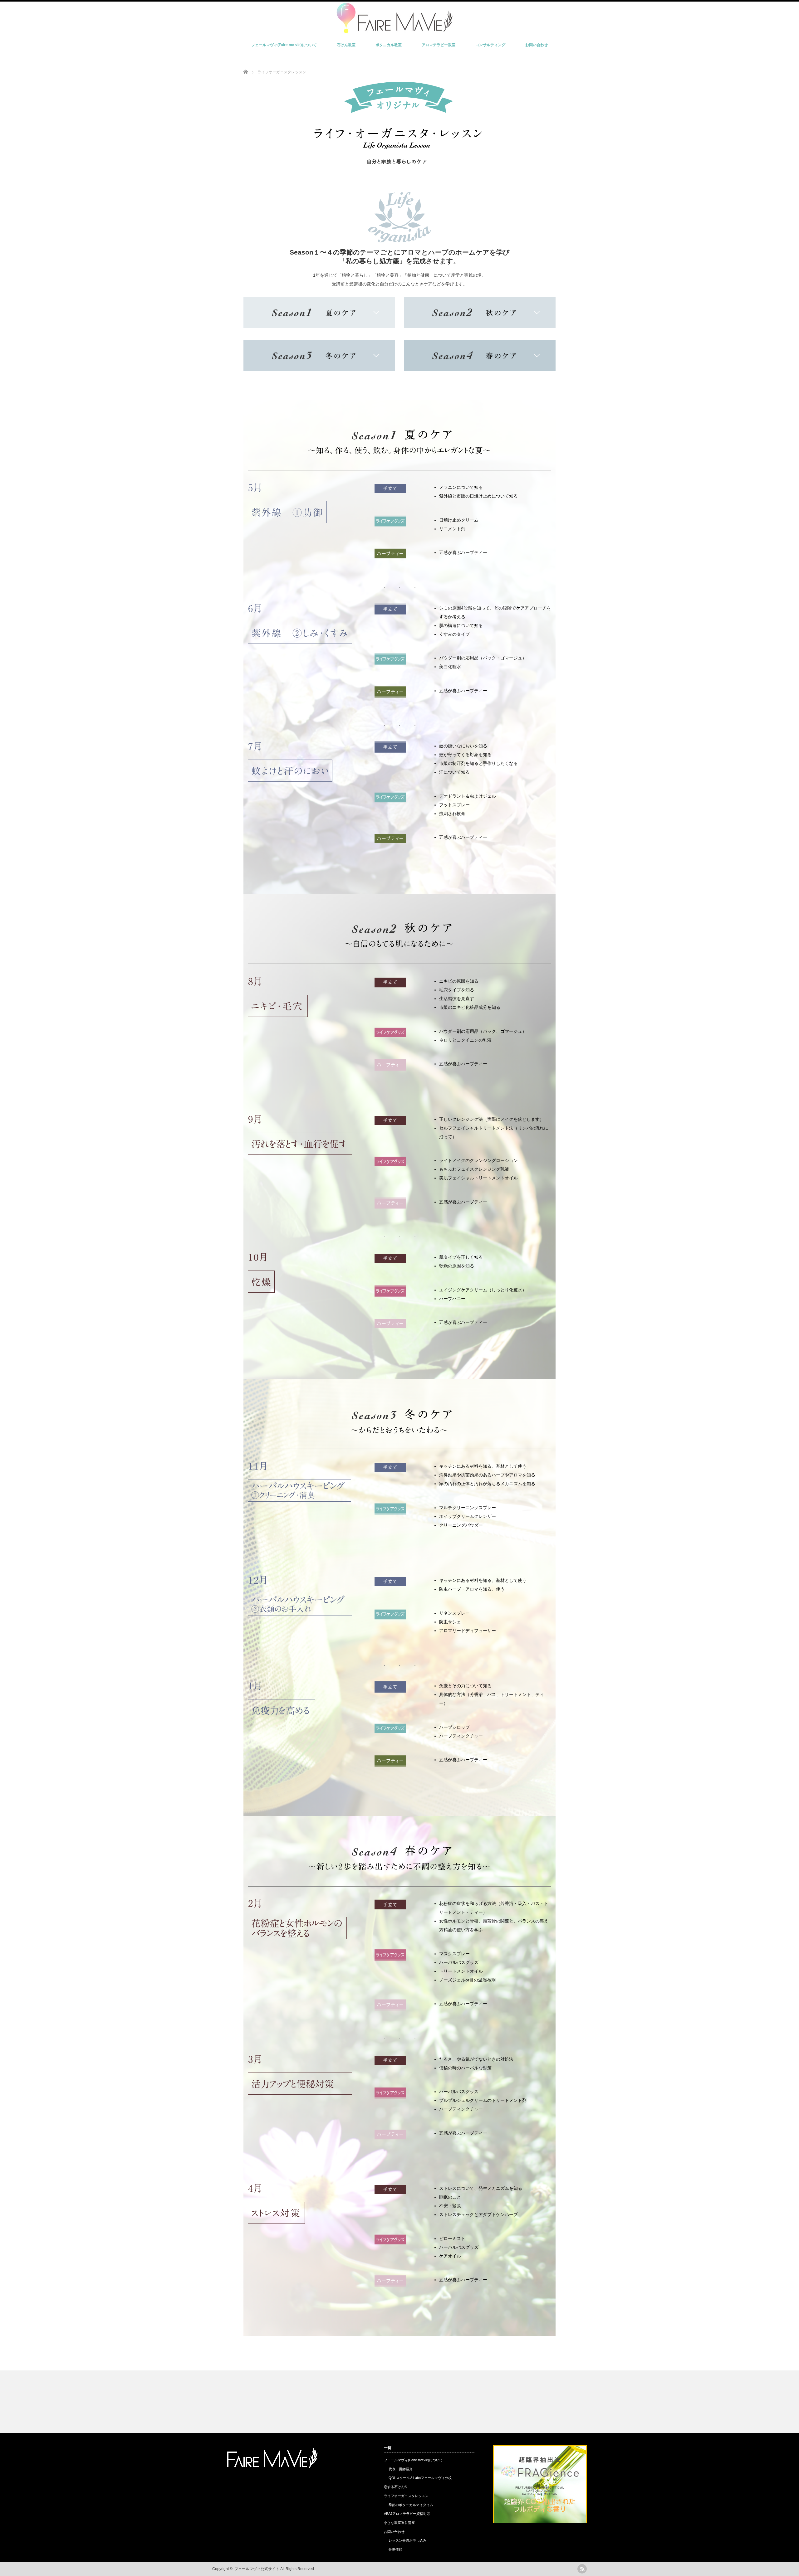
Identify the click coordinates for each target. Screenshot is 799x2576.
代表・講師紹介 (401, 2469)
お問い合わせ (537, 45)
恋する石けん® (395, 2487)
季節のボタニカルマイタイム (411, 2505)
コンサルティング (490, 45)
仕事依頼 (395, 2549)
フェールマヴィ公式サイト (257, 2569)
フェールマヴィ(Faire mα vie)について (284, 45)
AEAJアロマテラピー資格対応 (407, 2514)
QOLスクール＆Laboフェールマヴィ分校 (420, 2478)
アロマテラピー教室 (439, 45)
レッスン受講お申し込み (407, 2540)
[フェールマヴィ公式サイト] (395, 31)
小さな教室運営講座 (399, 2523)
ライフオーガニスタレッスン (406, 2496)
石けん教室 (346, 45)
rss (582, 2569)
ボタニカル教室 (389, 45)
